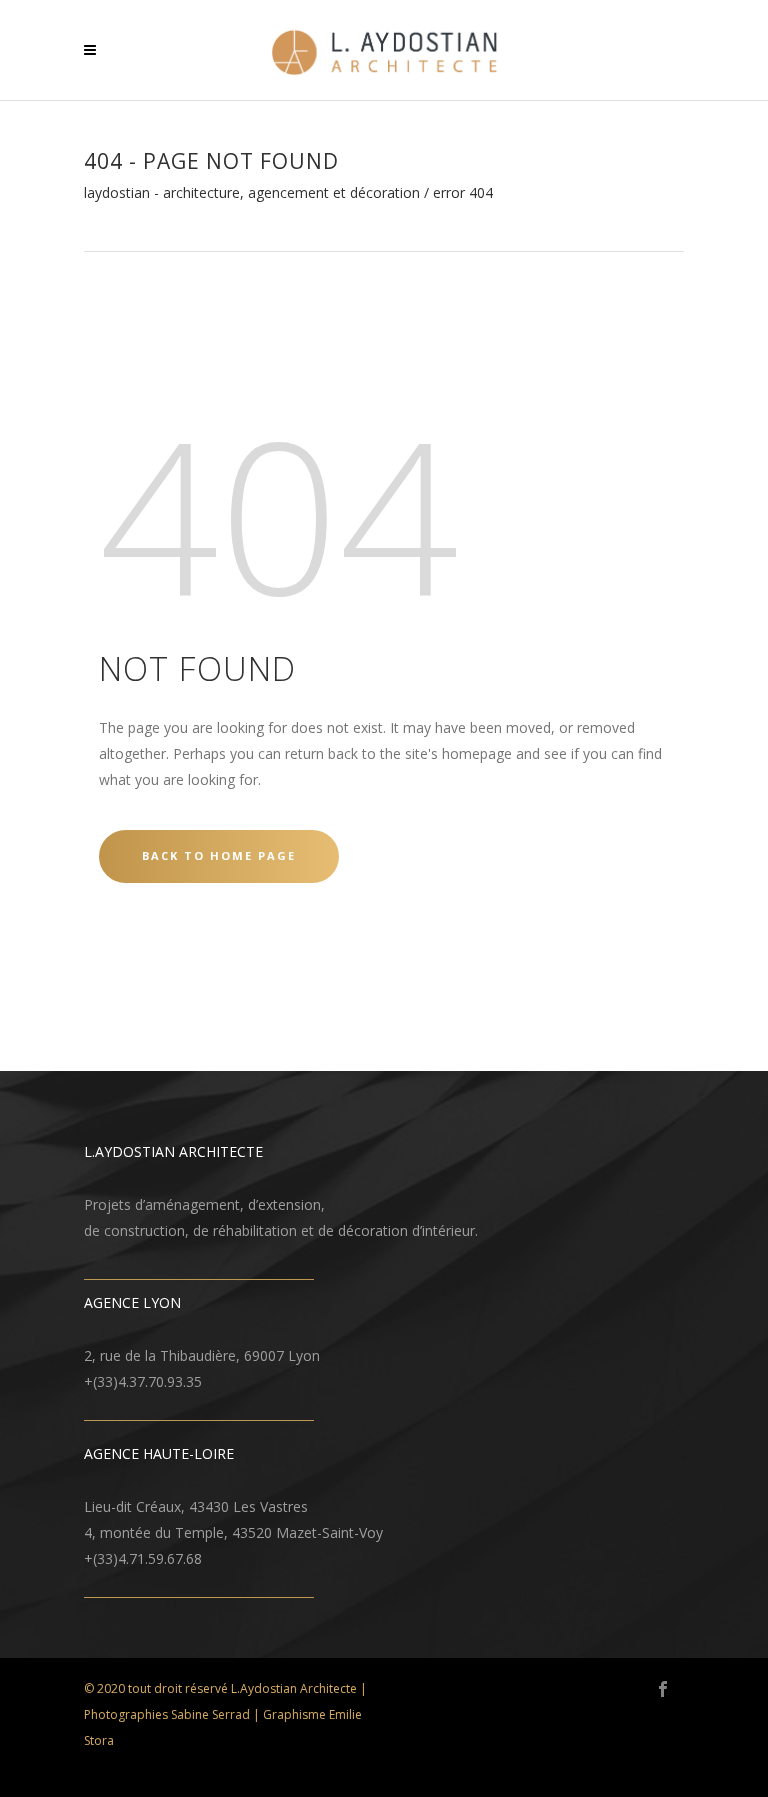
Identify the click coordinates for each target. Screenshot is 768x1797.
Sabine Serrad (210, 1714)
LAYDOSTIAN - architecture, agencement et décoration (252, 193)
